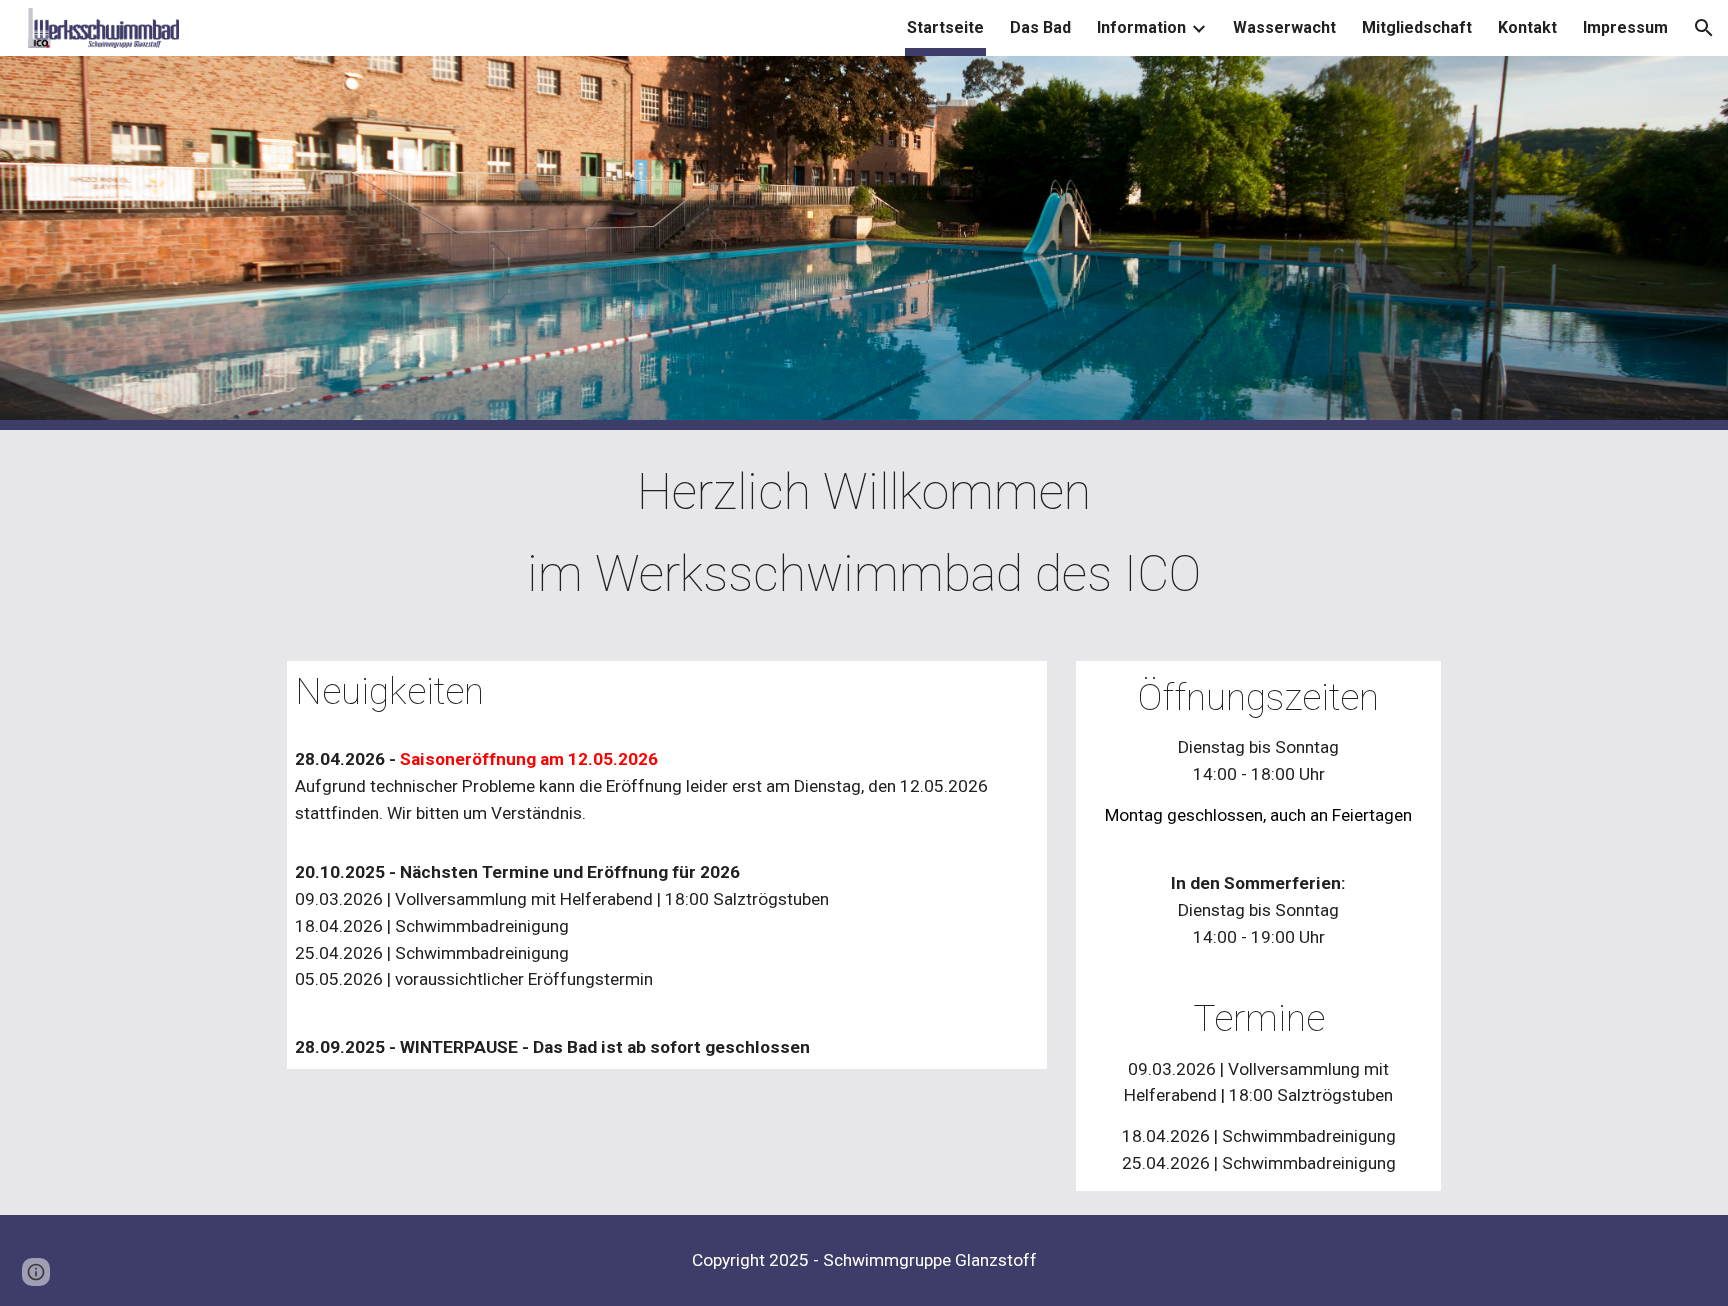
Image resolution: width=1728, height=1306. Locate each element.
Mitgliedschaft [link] (1417, 27)
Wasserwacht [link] (1284, 27)
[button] (1704, 28)
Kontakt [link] (1527, 27)
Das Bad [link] (1040, 27)
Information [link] (1141, 27)
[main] (864, 533)
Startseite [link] (945, 27)
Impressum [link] (1625, 27)
